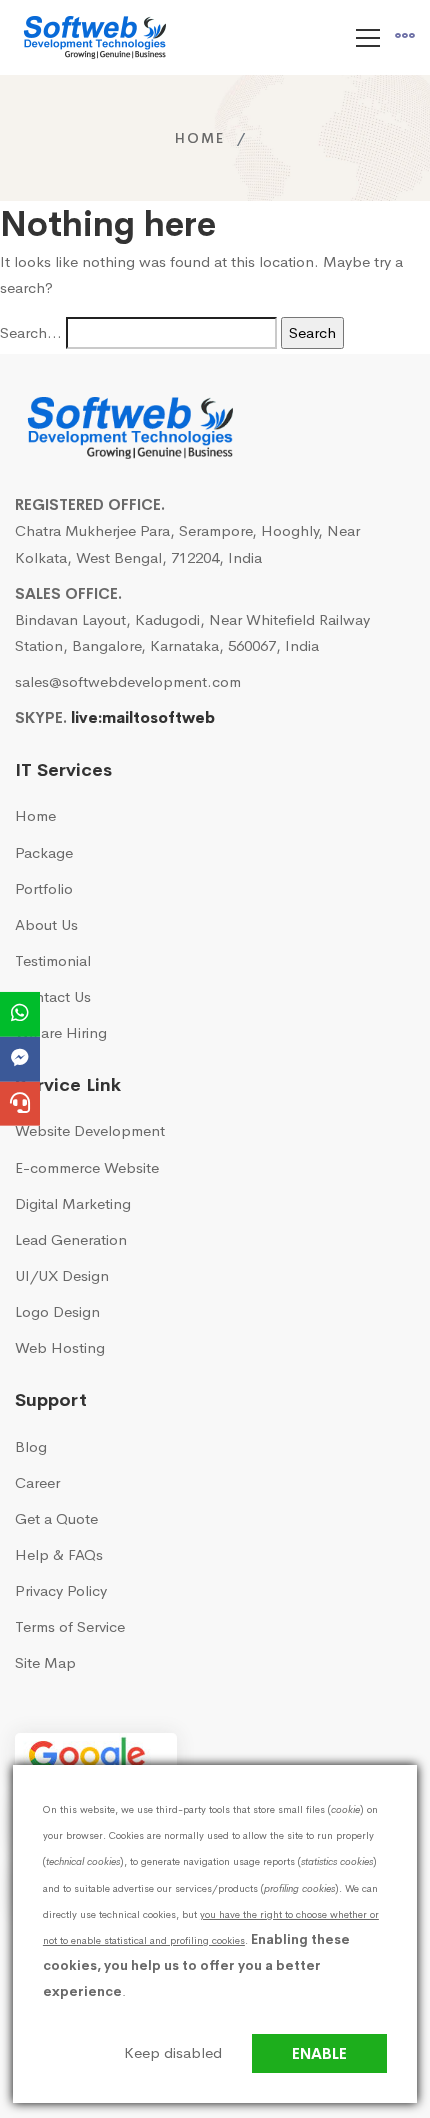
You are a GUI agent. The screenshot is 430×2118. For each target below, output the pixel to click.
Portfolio (44, 888)
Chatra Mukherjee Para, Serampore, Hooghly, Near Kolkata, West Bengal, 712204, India (187, 543)
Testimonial (53, 960)
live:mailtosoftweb (143, 717)
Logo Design (57, 1311)
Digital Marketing (73, 1203)
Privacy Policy (61, 1590)
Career (37, 1482)
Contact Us (53, 996)
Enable (319, 2053)
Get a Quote (56, 1518)
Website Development (90, 1130)
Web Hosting (60, 1347)
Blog (31, 1446)
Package (44, 852)
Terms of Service (70, 1626)
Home (200, 138)
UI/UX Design (62, 1275)
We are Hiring (61, 1032)
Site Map (45, 1662)
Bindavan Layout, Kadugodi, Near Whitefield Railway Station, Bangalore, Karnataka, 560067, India (192, 632)
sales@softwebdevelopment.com (128, 681)
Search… (31, 332)
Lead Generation (71, 1239)
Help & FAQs (59, 1554)
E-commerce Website (87, 1167)
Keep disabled (173, 2052)
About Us (46, 924)
